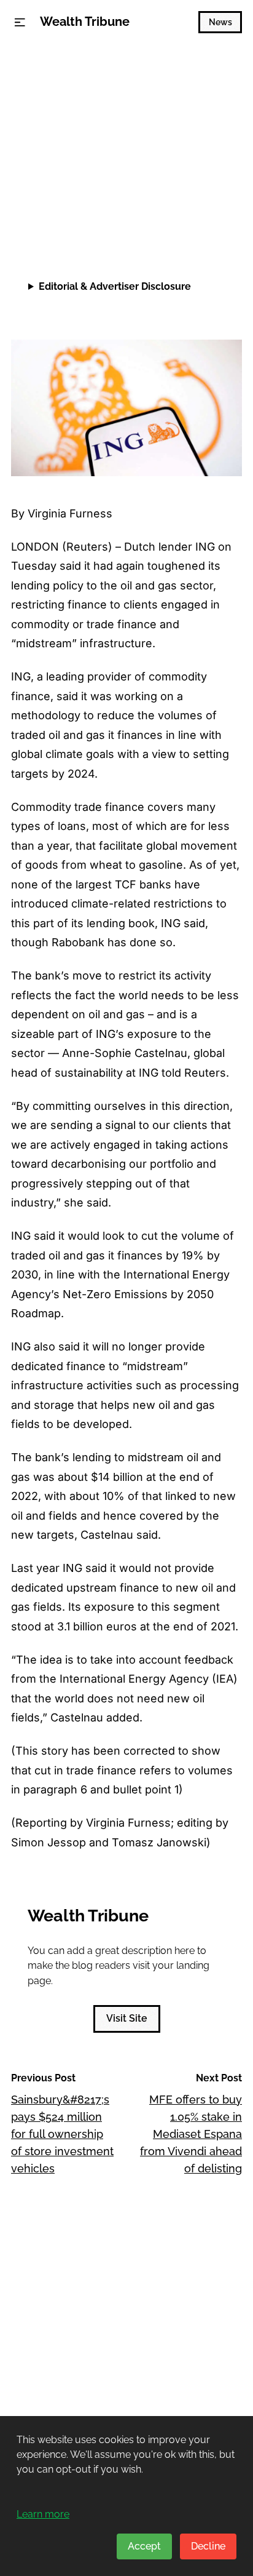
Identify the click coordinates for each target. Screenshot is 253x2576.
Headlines (39, 71)
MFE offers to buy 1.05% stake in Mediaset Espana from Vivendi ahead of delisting (191, 2134)
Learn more (43, 2514)
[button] (20, 22)
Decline (208, 2546)
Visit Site (127, 2018)
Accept (144, 2546)
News (220, 22)
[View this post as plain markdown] (210, 216)
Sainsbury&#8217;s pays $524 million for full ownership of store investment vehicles (62, 2134)
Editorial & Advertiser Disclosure (115, 286)
